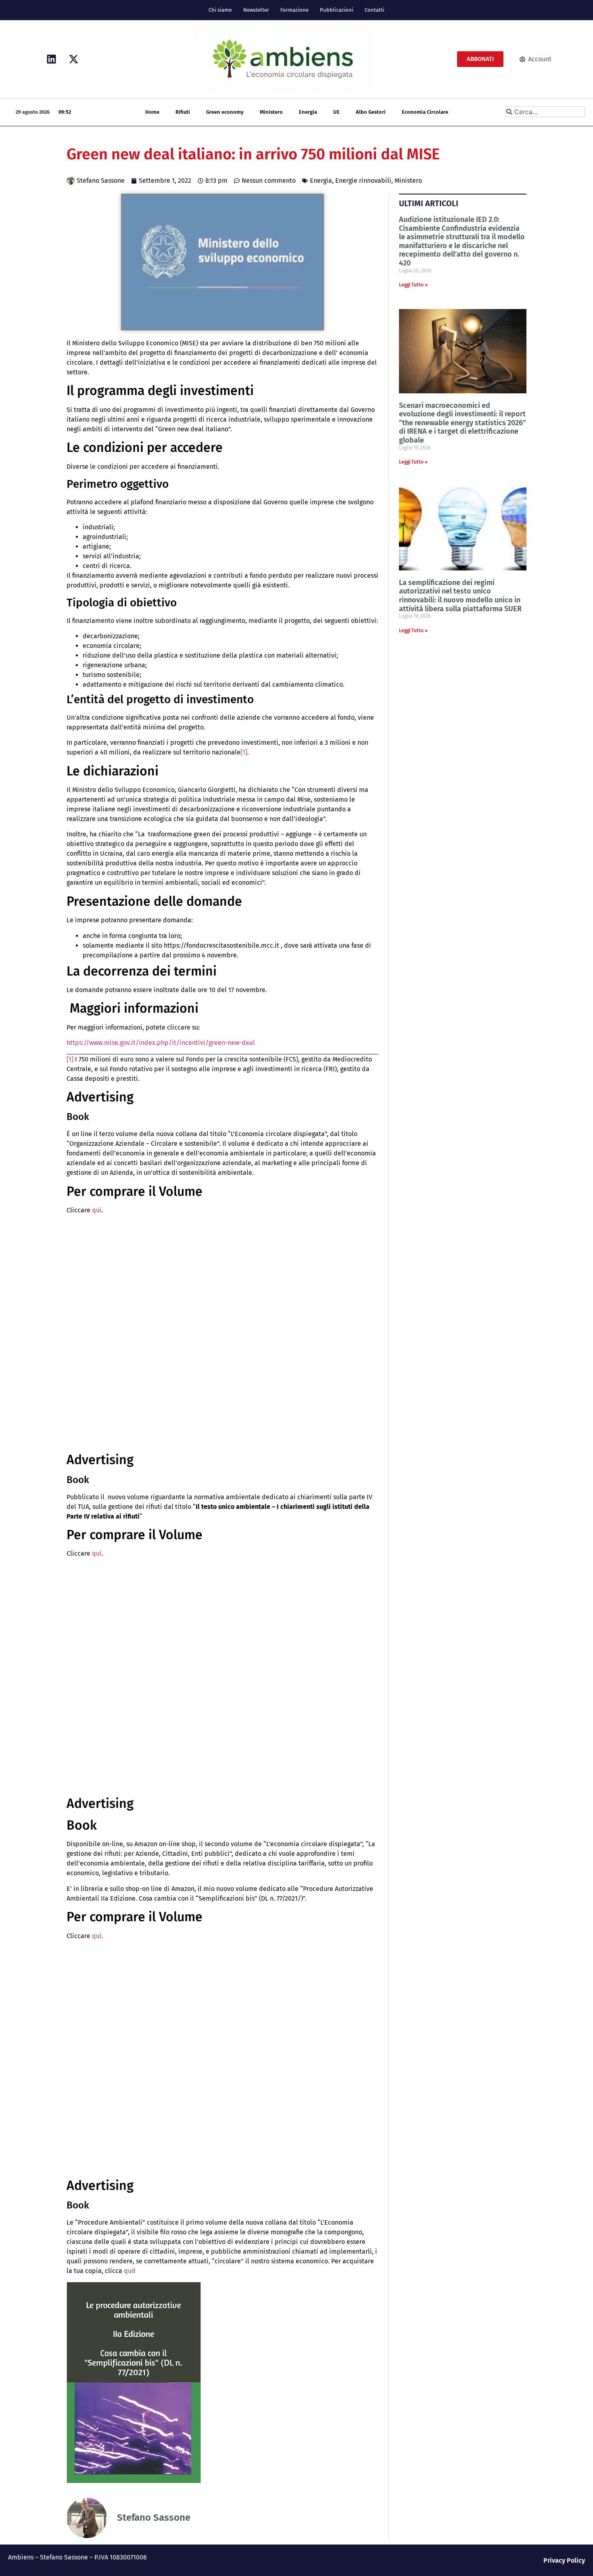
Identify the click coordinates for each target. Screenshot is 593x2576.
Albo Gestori (371, 112)
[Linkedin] (52, 59)
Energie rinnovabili (363, 181)
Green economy (225, 112)
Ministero (271, 112)
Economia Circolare (425, 112)
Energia (308, 112)
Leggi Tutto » (413, 285)
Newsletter (256, 10)
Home (152, 112)
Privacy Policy (564, 2560)
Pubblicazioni (337, 10)
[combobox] (545, 112)
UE (336, 112)
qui (97, 1210)
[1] (244, 752)
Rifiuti (183, 112)
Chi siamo (220, 10)
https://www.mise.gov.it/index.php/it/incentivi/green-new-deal (161, 1043)
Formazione (294, 10)
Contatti (375, 10)
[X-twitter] (74, 59)
